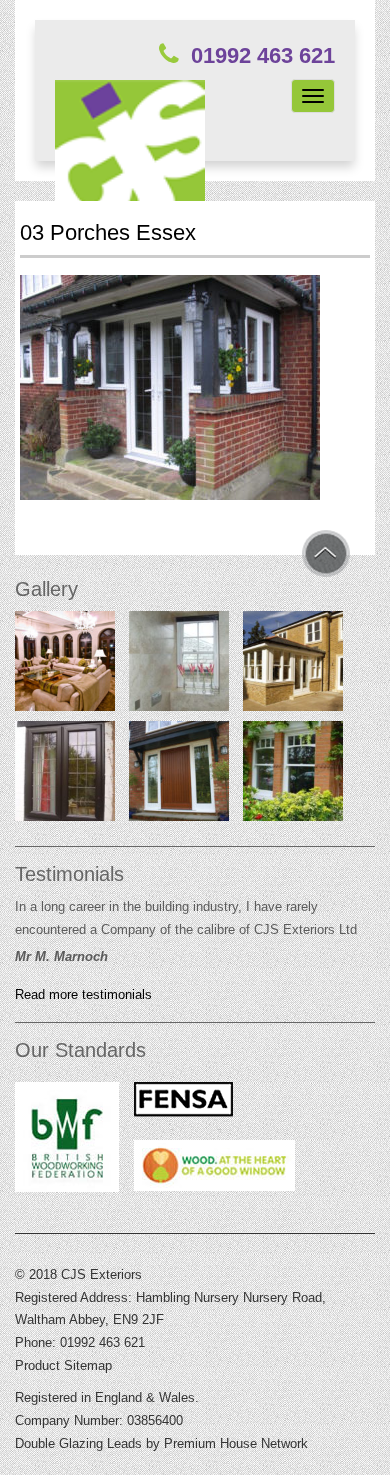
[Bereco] (179, 775)
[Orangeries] (65, 665)
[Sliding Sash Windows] (179, 665)
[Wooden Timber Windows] (293, 775)
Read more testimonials (83, 995)
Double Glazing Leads (78, 1443)
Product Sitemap (63, 1365)
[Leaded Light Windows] (65, 775)
